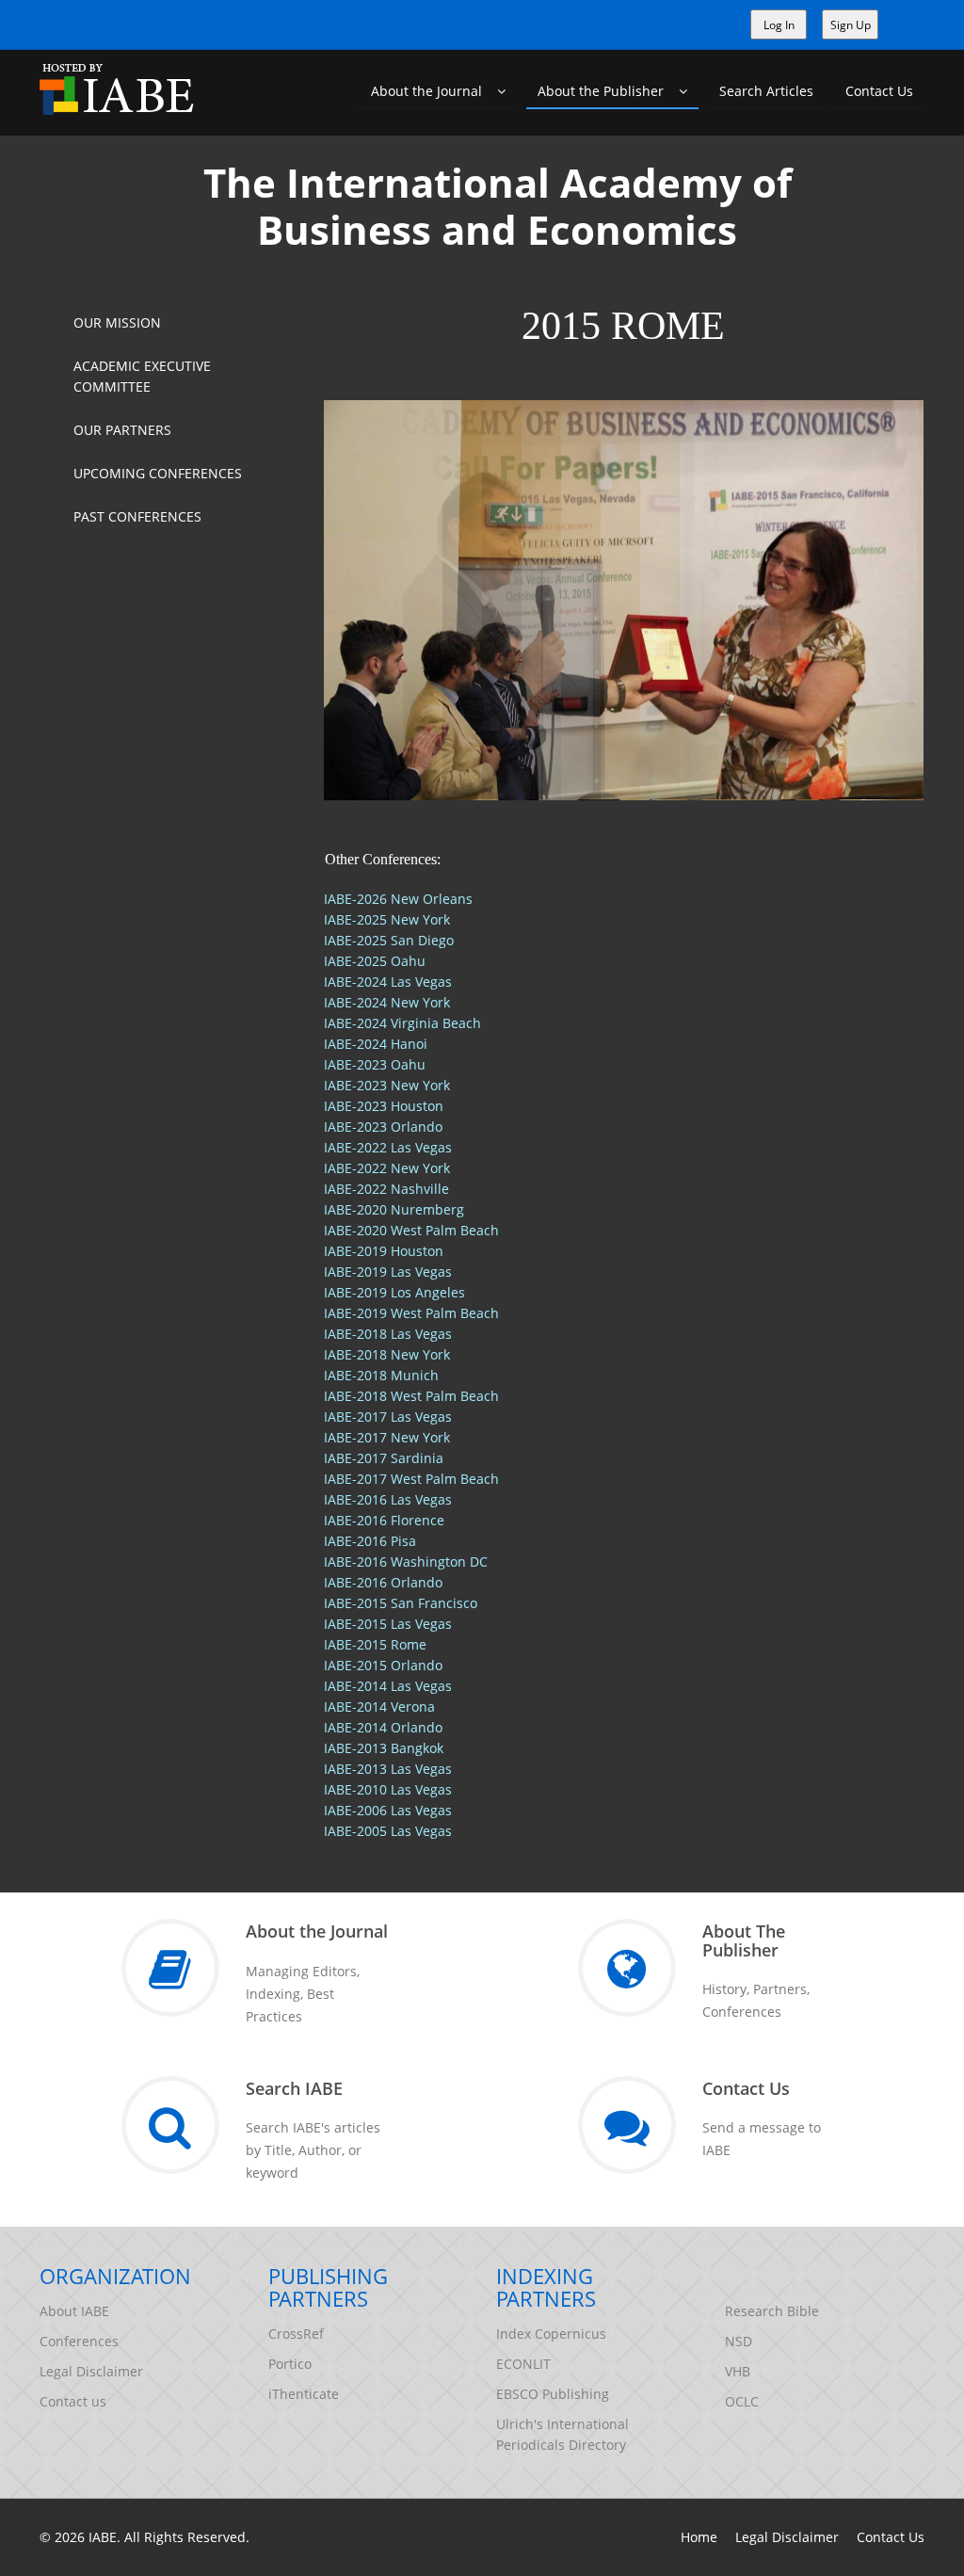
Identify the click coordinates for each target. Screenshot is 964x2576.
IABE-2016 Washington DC (406, 1562)
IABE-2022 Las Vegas (388, 1147)
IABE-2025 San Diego (389, 940)
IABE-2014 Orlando (383, 1727)
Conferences (79, 2341)
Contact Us (879, 91)
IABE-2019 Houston (384, 1251)
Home (699, 2537)
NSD (739, 2341)
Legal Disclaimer (91, 2371)
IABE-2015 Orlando (383, 1665)
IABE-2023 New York (387, 1085)
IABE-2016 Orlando (383, 1582)
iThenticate (304, 2394)
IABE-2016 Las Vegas (388, 1499)
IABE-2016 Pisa (370, 1541)
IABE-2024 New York (387, 1002)
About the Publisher (608, 91)
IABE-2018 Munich (381, 1375)
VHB (738, 2371)
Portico (290, 2364)
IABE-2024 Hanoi (376, 1044)
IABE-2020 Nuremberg (394, 1209)
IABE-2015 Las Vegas (388, 1624)
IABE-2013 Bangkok (384, 1748)
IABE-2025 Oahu (375, 961)
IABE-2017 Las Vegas (388, 1417)
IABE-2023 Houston (384, 1106)
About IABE (74, 2311)
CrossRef (296, 2334)
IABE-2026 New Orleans (398, 899)
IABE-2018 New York (387, 1354)
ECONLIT (523, 2364)
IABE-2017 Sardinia (384, 1458)
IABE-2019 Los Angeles (394, 1292)
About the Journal (434, 91)
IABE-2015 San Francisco (401, 1603)
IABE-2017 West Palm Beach (411, 1479)
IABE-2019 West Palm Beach (411, 1313)
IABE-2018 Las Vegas (388, 1334)
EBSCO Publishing (553, 2394)
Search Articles (766, 91)
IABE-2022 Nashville (386, 1189)
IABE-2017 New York (387, 1437)
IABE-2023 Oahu (375, 1064)
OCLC (742, 2401)
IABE (103, 2537)
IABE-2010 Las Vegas (388, 1789)
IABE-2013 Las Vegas (388, 1769)
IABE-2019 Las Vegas (388, 1272)
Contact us (73, 2401)
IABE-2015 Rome (375, 1644)
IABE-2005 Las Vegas (388, 1831)
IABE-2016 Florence (384, 1520)
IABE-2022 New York (387, 1168)
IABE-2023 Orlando (383, 1127)
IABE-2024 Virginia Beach (402, 1023)
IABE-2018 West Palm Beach (411, 1396)
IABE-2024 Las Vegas (388, 982)
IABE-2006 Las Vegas (388, 1810)
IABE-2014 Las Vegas (388, 1686)
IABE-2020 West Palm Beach (411, 1230)
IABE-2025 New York (387, 919)
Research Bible (772, 2311)
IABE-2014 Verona (379, 1707)
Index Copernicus (551, 2334)
